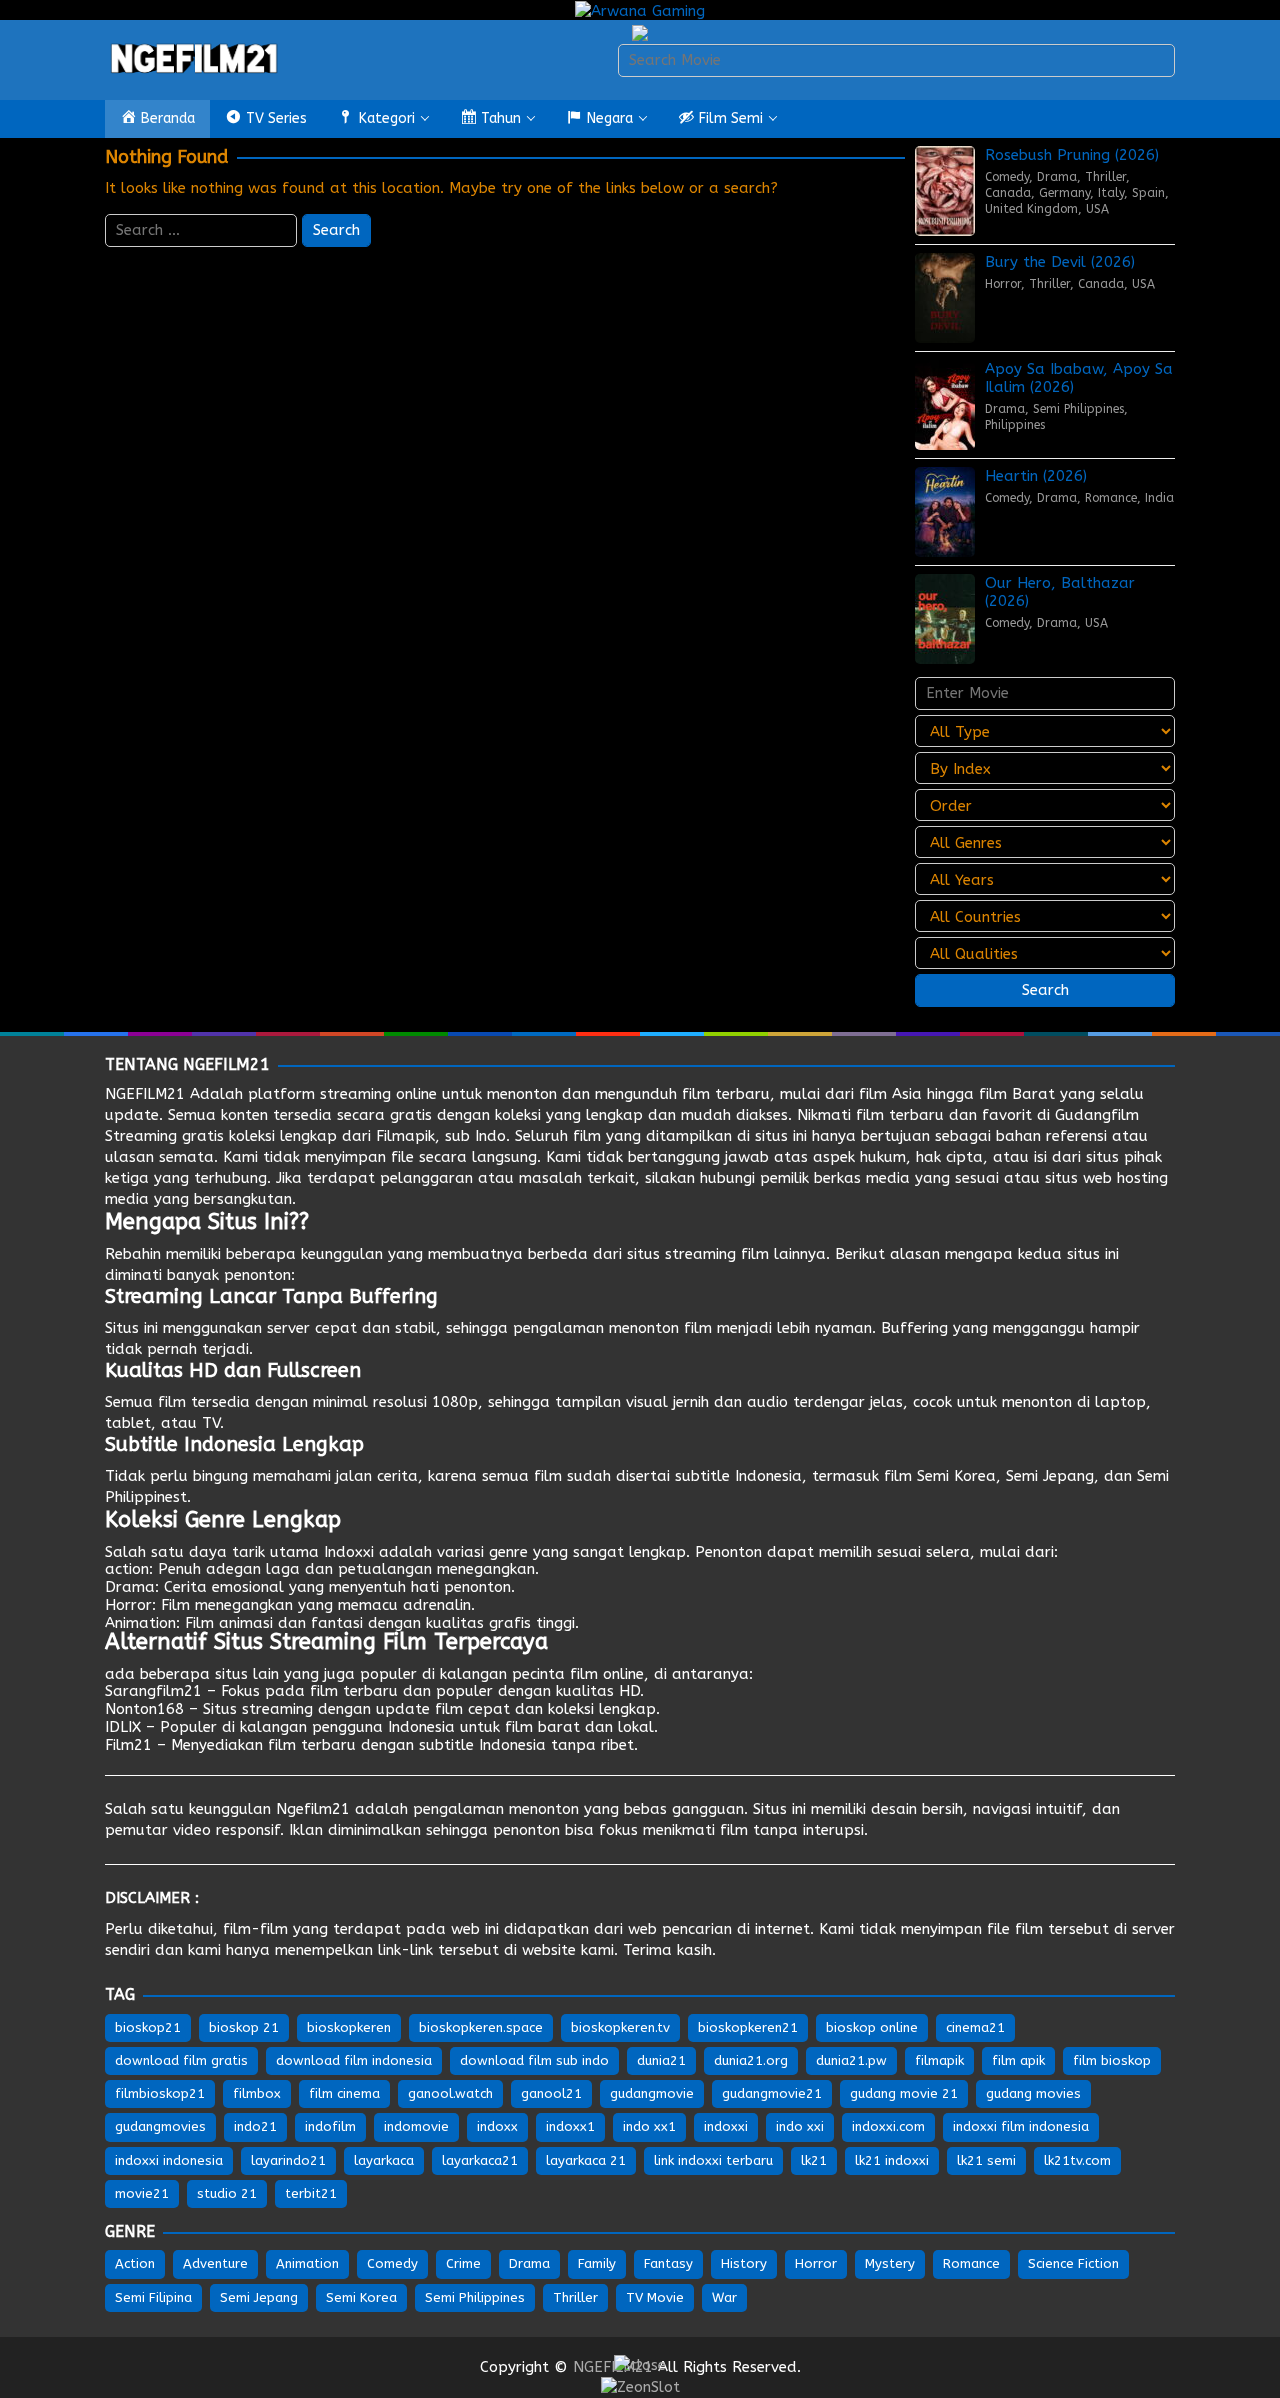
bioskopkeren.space (481, 2027)
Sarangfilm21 (153, 1691)
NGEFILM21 (145, 1094)
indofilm (330, 2126)
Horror (1003, 284)
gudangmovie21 (772, 2093)
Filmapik (405, 1136)
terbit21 (311, 2193)
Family (597, 2263)
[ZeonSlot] (640, 2386)
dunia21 (661, 2060)
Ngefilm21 (313, 1809)
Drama (1057, 177)
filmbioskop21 (160, 2093)
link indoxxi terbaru (713, 2160)
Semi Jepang (1050, 1476)
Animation (140, 1623)
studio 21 (227, 2193)
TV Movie (655, 2297)
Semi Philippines (1078, 409)
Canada (1008, 193)
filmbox (257, 2093)
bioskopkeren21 (748, 2027)
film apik (1018, 2060)
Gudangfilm (1097, 1115)
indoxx (497, 2126)
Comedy (1007, 177)
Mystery (890, 2263)
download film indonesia (354, 2060)
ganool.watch (450, 2093)
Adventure (215, 2263)
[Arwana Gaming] (640, 10)
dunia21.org (751, 2060)
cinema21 (975, 2027)
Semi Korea (956, 1476)
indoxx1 (570, 2126)
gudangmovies (160, 2126)
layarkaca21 (480, 2160)
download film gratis (181, 2060)
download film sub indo (534, 2060)
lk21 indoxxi (892, 2160)
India (1159, 498)
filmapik (939, 2060)
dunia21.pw (851, 2060)
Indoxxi (349, 1552)
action (127, 1569)
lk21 (814, 2160)
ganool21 (551, 2093)
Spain (1148, 193)
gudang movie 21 (904, 2093)
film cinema (344, 2093)
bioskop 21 (244, 2027)
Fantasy (668, 2263)
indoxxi (726, 2126)
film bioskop (1112, 2060)
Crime (463, 2263)
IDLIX (123, 1727)
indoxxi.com (888, 2126)
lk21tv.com (1077, 2160)
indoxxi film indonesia (1021, 2126)
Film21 (128, 1745)
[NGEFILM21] (195, 59)
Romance (1111, 498)
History (744, 2263)
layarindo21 (288, 2160)
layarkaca (384, 2160)
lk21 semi (986, 2160)
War (724, 2297)
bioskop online (872, 2027)
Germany (1064, 193)
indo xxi (800, 2126)
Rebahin (133, 1254)
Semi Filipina (153, 2297)
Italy (1111, 193)
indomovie (416, 2126)
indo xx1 (649, 2126)
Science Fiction (1073, 2263)
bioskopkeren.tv (620, 2027)
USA (1097, 209)
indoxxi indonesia (169, 2160)
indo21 (255, 2126)
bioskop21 (148, 2027)
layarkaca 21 (586, 2160)
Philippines (1015, 425)
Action (135, 2263)
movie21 (142, 2193)
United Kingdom (1031, 209)
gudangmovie (652, 2093)
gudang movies (1033, 2093)
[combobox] (896, 60)
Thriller (1105, 177)
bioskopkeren (349, 2027)
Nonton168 (144, 1709)
